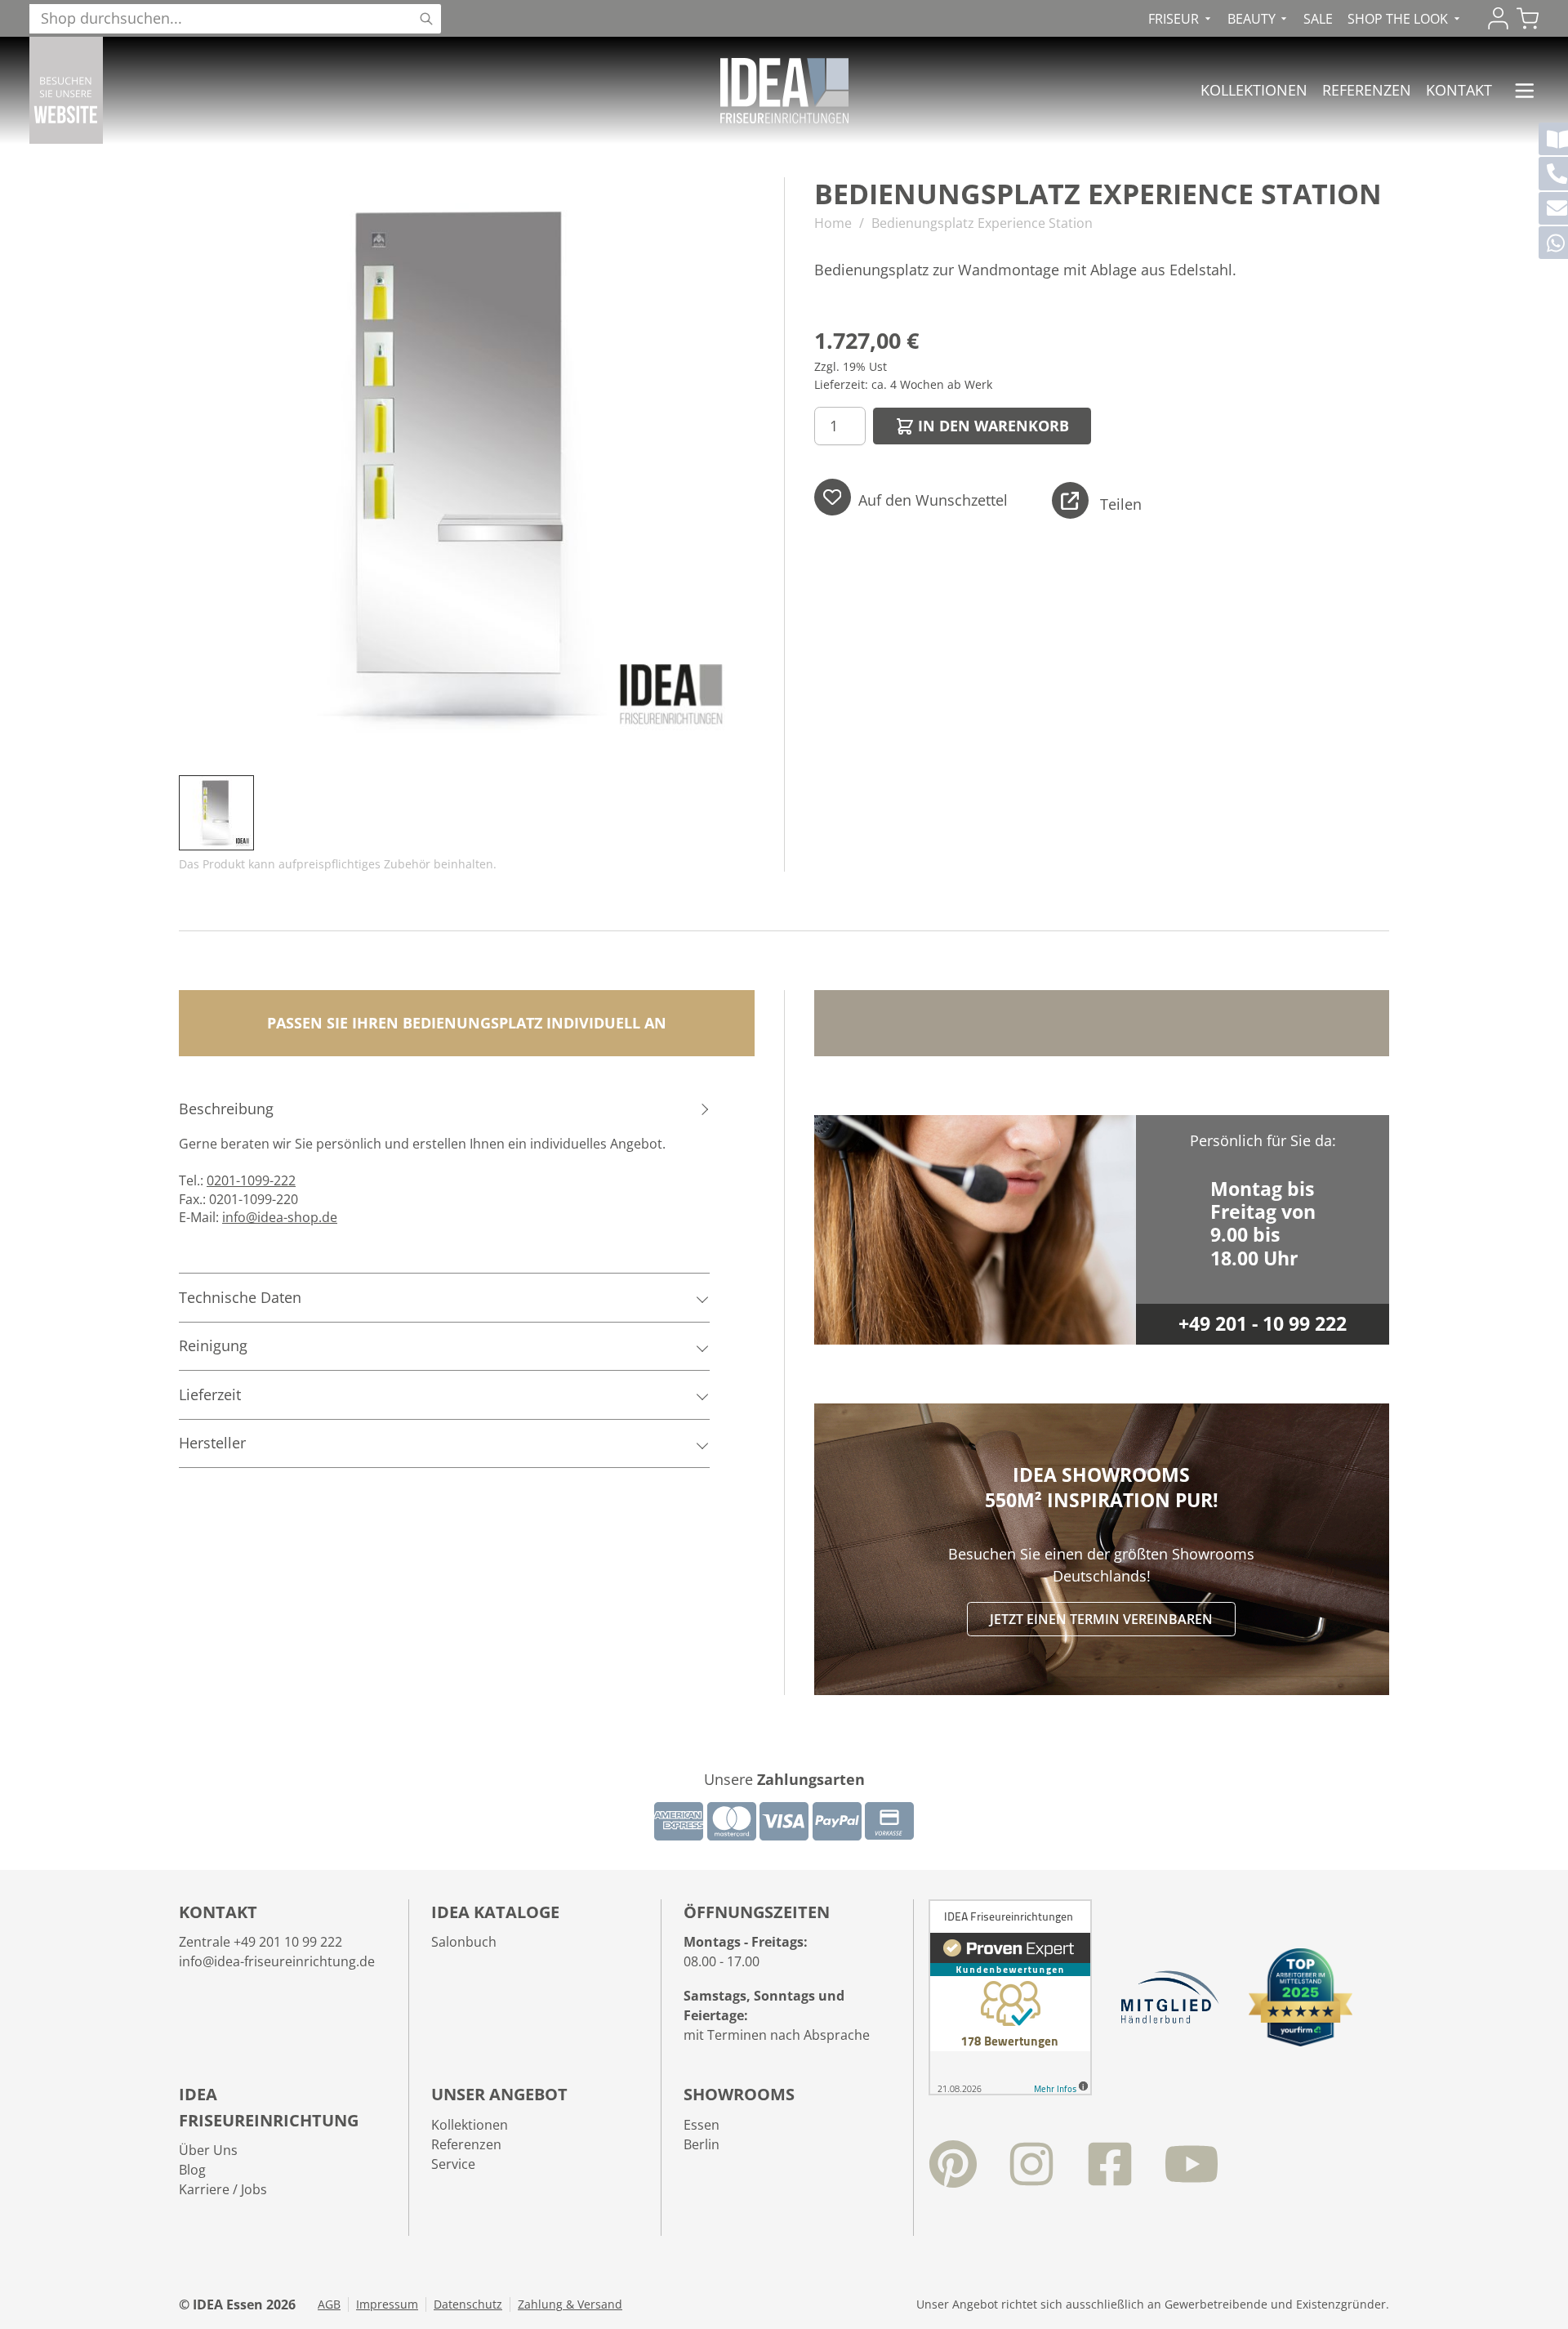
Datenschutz (468, 2304)
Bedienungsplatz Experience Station (982, 223)
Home (833, 223)
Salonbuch (464, 1942)
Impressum (387, 2304)
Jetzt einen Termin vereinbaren (1101, 1619)
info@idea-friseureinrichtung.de (277, 1961)
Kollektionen (1254, 90)
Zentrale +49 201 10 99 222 (261, 1942)
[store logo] (784, 91)
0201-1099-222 (251, 1180)
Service (453, 2164)
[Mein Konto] (1498, 18)
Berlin (702, 2144)
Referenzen (1367, 90)
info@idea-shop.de (280, 1217)
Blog (192, 2170)
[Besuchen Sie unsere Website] (66, 90)
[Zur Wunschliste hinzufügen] (833, 497)
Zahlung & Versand (570, 2304)
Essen (702, 2125)
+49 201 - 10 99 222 (1263, 1324)
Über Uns (208, 2150)
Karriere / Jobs (223, 2189)
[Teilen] (1070, 500)
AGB (329, 2304)
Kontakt (1459, 90)
